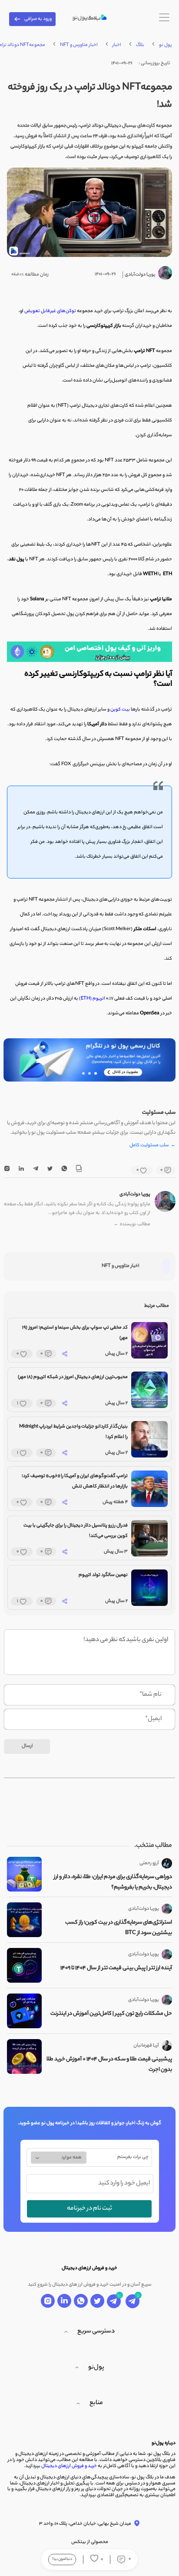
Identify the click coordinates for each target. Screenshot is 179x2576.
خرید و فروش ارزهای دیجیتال (69, 2466)
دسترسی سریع (96, 2332)
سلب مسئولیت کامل (152, 1146)
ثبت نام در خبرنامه (89, 2209)
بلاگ (140, 45)
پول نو (166, 45)
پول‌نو (96, 2368)
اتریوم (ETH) (92, 999)
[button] (96, 1073)
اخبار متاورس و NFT (79, 45)
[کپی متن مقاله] (79, 1170)
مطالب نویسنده (132, 1225)
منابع (96, 2403)
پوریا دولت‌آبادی (135, 1194)
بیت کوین (121, 710)
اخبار (117, 45)
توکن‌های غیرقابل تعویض (50, 311)
